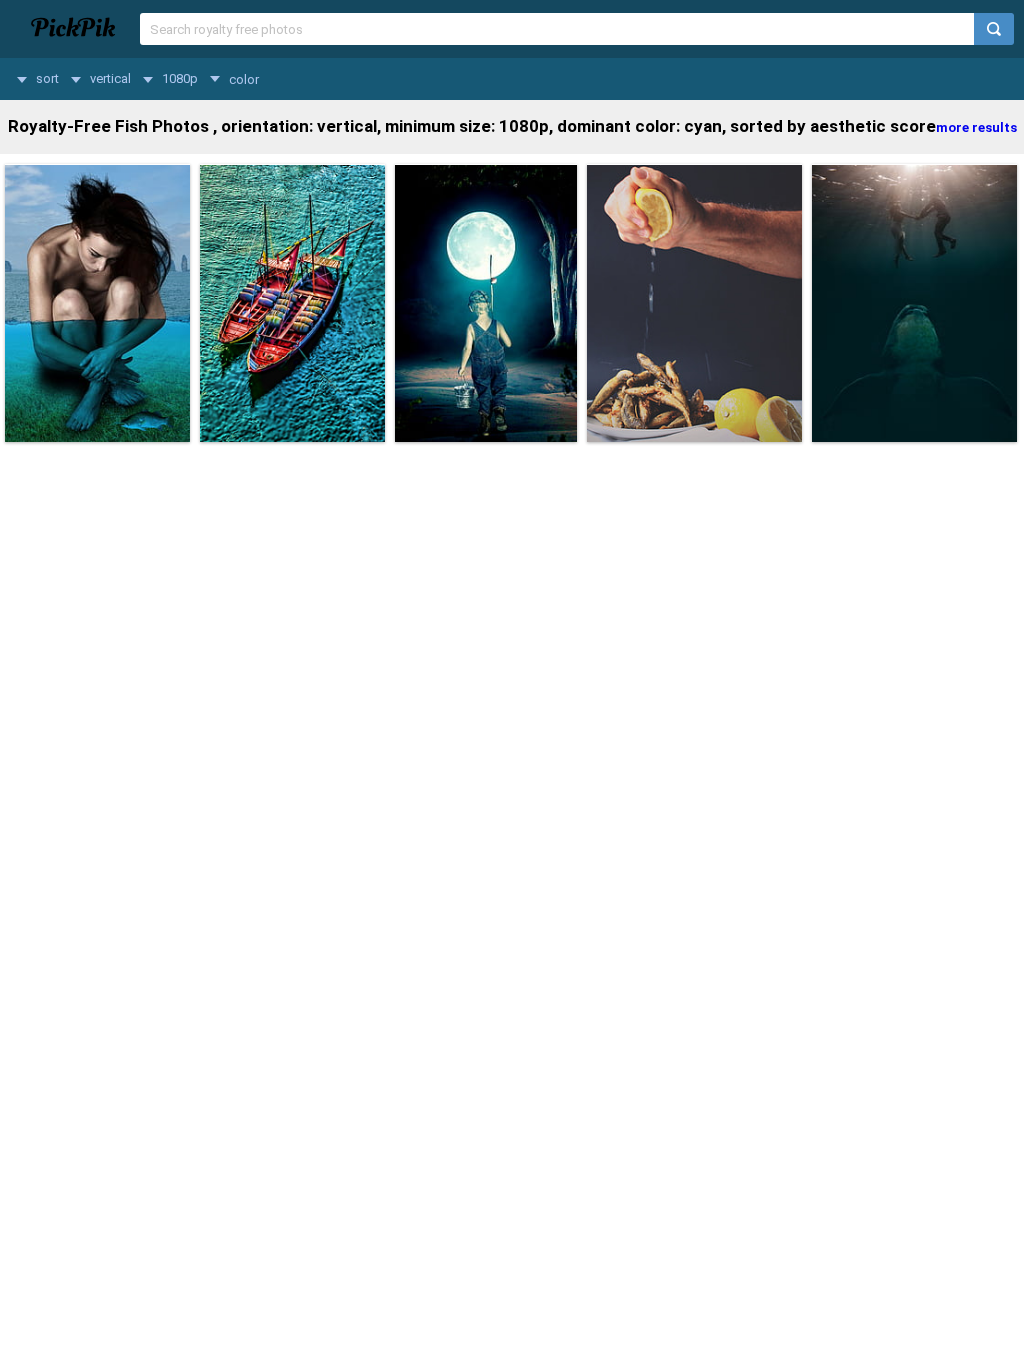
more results (976, 127)
